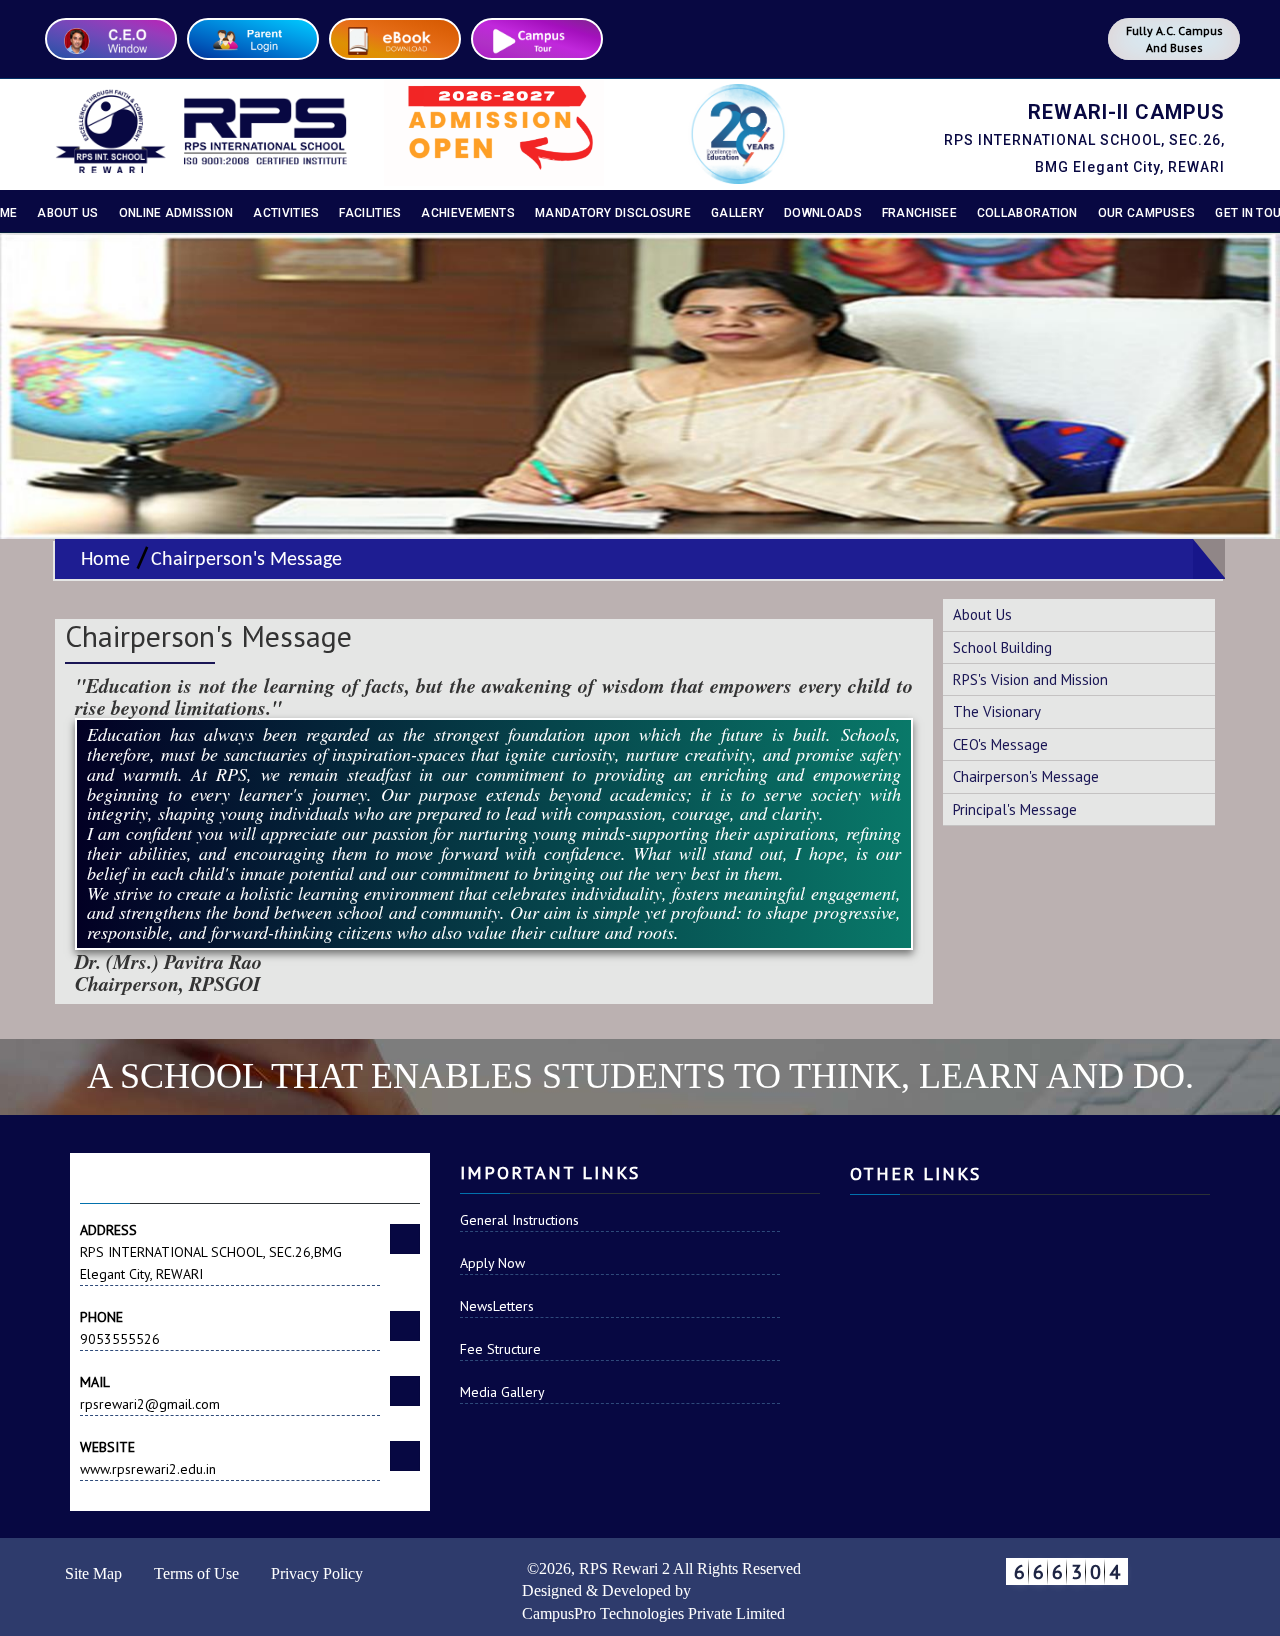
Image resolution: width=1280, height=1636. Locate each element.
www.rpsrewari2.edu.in (148, 1458)
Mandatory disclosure (613, 213)
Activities (286, 213)
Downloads (823, 213)
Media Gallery (502, 1392)
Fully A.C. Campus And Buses (1174, 39)
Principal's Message (1015, 809)
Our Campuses (1147, 213)
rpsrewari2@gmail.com (150, 1393)
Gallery (737, 213)
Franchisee (919, 213)
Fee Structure (500, 1349)
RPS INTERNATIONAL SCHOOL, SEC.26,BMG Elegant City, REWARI (211, 1252)
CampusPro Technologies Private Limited (653, 1613)
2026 (555, 1568)
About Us (67, 213)
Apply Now (492, 1263)
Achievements (468, 213)
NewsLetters (497, 1306)
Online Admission (176, 213)
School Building (1002, 647)
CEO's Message (1000, 744)
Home (100, 560)
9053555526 (120, 1328)
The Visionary (997, 711)
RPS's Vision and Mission (1030, 679)
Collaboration (1027, 213)
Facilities (370, 213)
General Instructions (519, 1220)
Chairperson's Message (246, 560)
